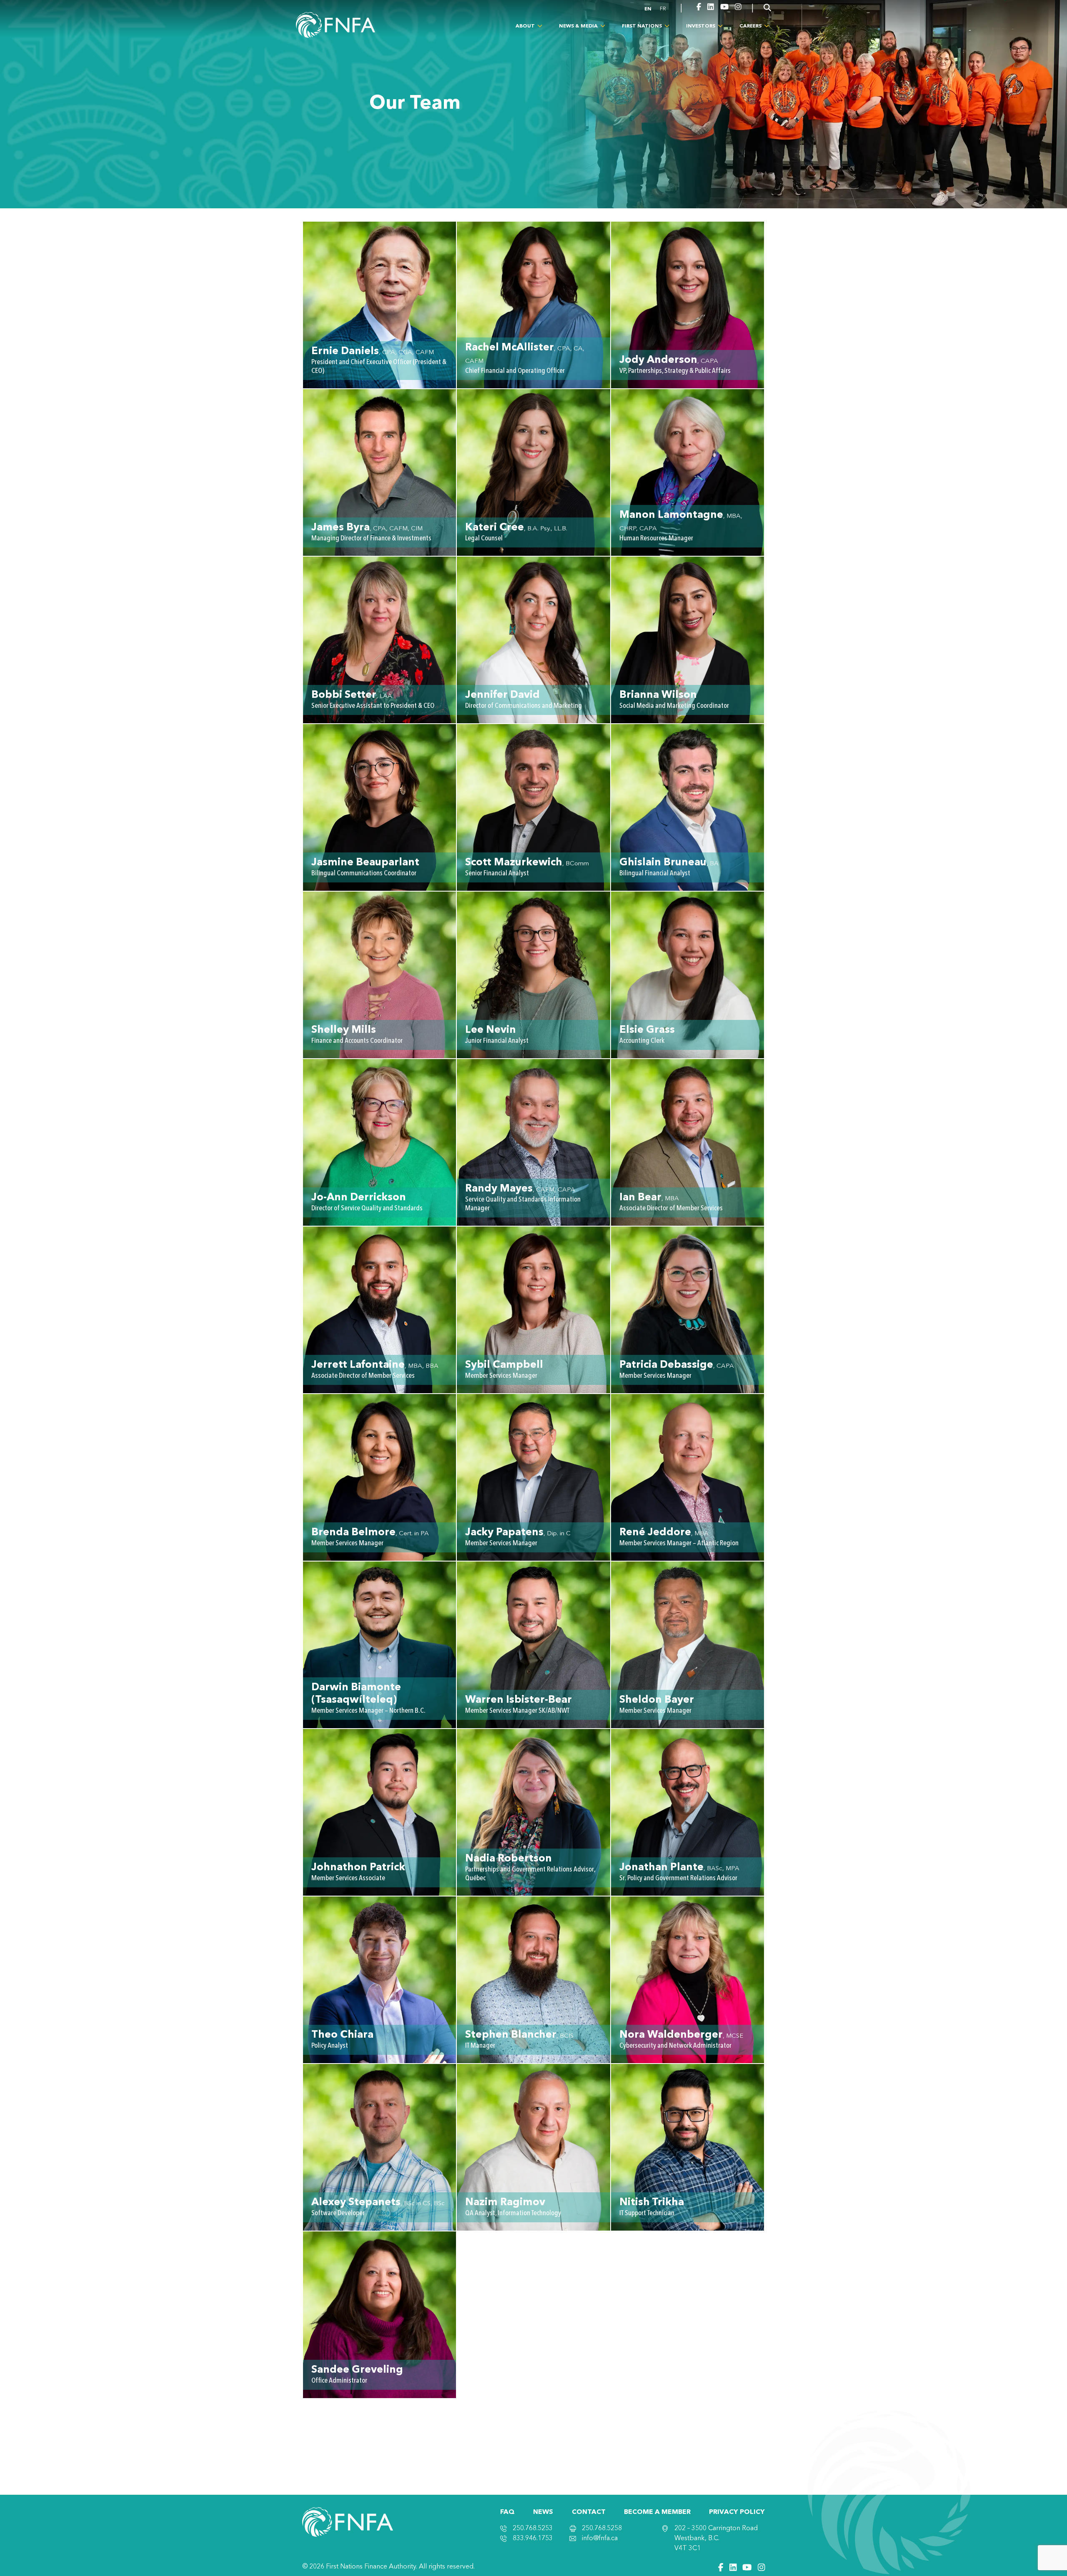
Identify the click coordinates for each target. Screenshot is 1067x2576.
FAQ (507, 2512)
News (543, 2512)
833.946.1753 (533, 2539)
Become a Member (657, 2512)
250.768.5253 (533, 2529)
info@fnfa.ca (600, 2539)
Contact (589, 2512)
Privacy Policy (737, 2512)
